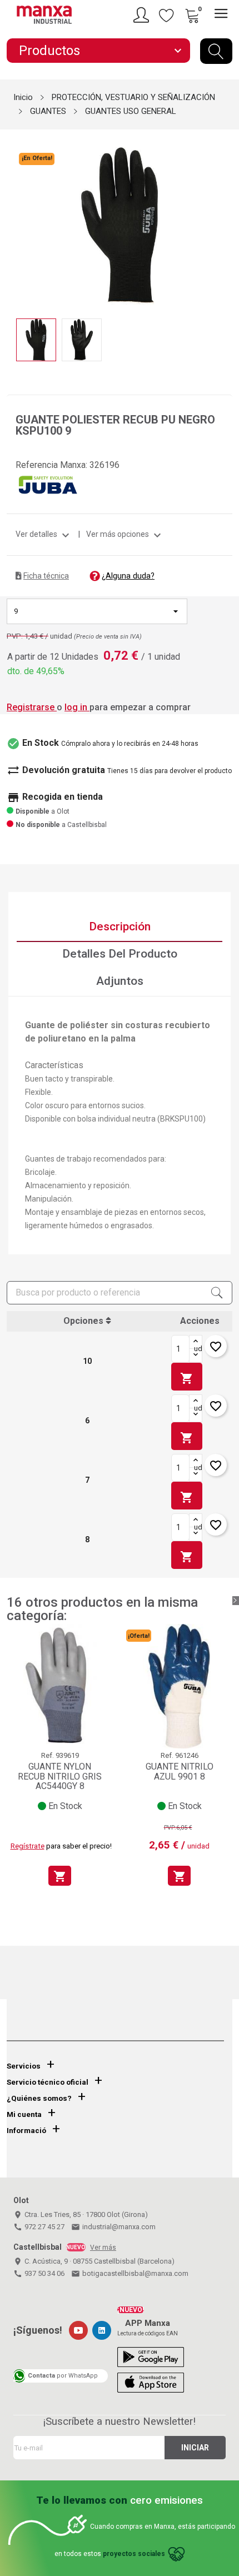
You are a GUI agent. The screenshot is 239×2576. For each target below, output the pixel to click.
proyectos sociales (134, 2554)
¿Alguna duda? (128, 576)
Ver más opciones (125, 534)
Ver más (103, 2248)
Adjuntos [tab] (120, 981)
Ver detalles (44, 534)
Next (226, 218)
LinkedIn (102, 2330)
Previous (13, 218)
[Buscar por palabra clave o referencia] (216, 51)
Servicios (24, 2066)
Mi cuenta (24, 2114)
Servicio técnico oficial (48, 2082)
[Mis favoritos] (167, 15)
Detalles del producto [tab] (120, 954)
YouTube (78, 2330)
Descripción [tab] (120, 926)
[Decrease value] (196, 1356)
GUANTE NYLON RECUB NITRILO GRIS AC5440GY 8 (60, 1776)
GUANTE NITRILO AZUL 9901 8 (180, 1772)
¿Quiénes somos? (39, 2098)
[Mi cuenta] (143, 15)
